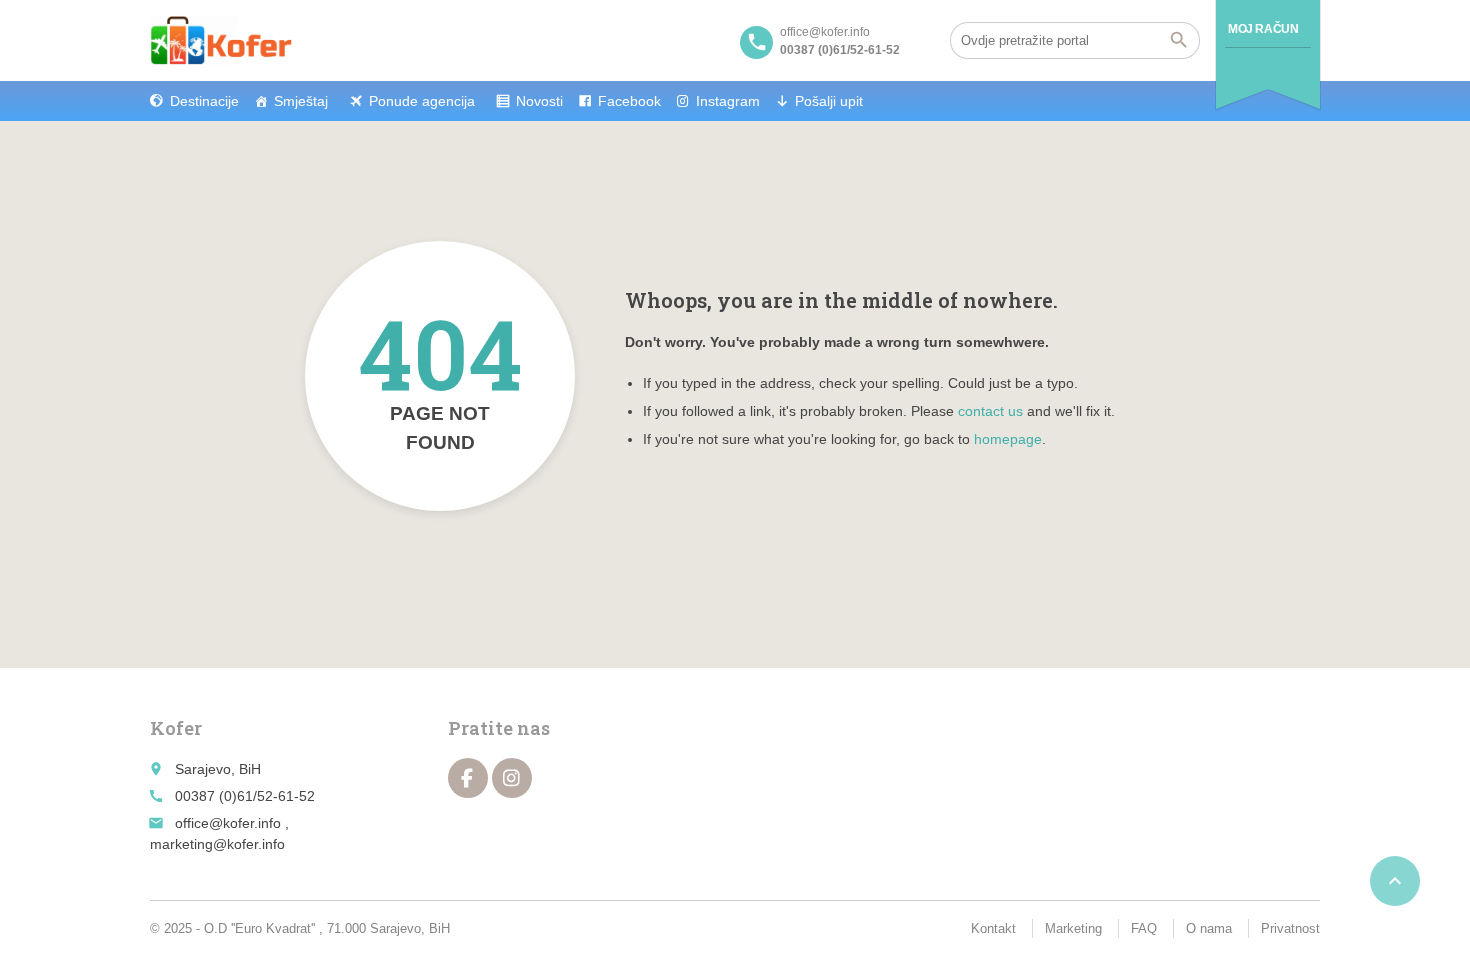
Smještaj (301, 101)
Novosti (539, 101)
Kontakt (993, 928)
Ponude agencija (422, 101)
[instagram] (512, 778)
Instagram (728, 101)
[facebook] (468, 778)
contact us (990, 411)
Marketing (1073, 928)
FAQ (1144, 928)
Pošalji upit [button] (829, 101)
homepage (1008, 439)
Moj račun (1263, 29)
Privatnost (1290, 928)
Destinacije (204, 101)
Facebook (629, 101)
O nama (1209, 928)
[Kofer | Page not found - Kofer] (221, 40)
